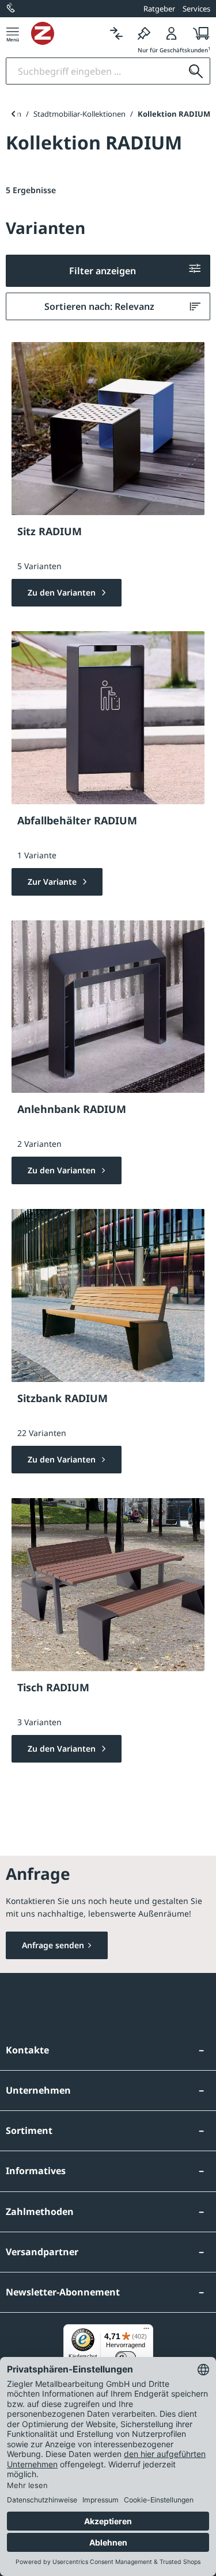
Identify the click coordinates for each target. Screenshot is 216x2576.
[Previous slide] (13, 114)
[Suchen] (196, 71)
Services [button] (196, 9)
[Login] (172, 33)
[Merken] (144, 33)
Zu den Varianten (63, 592)
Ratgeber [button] (159, 9)
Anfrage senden (53, 1945)
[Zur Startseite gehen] (67, 33)
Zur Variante (53, 882)
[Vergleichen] (116, 33)
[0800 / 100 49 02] (12, 9)
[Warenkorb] (198, 33)
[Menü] (13, 33)
